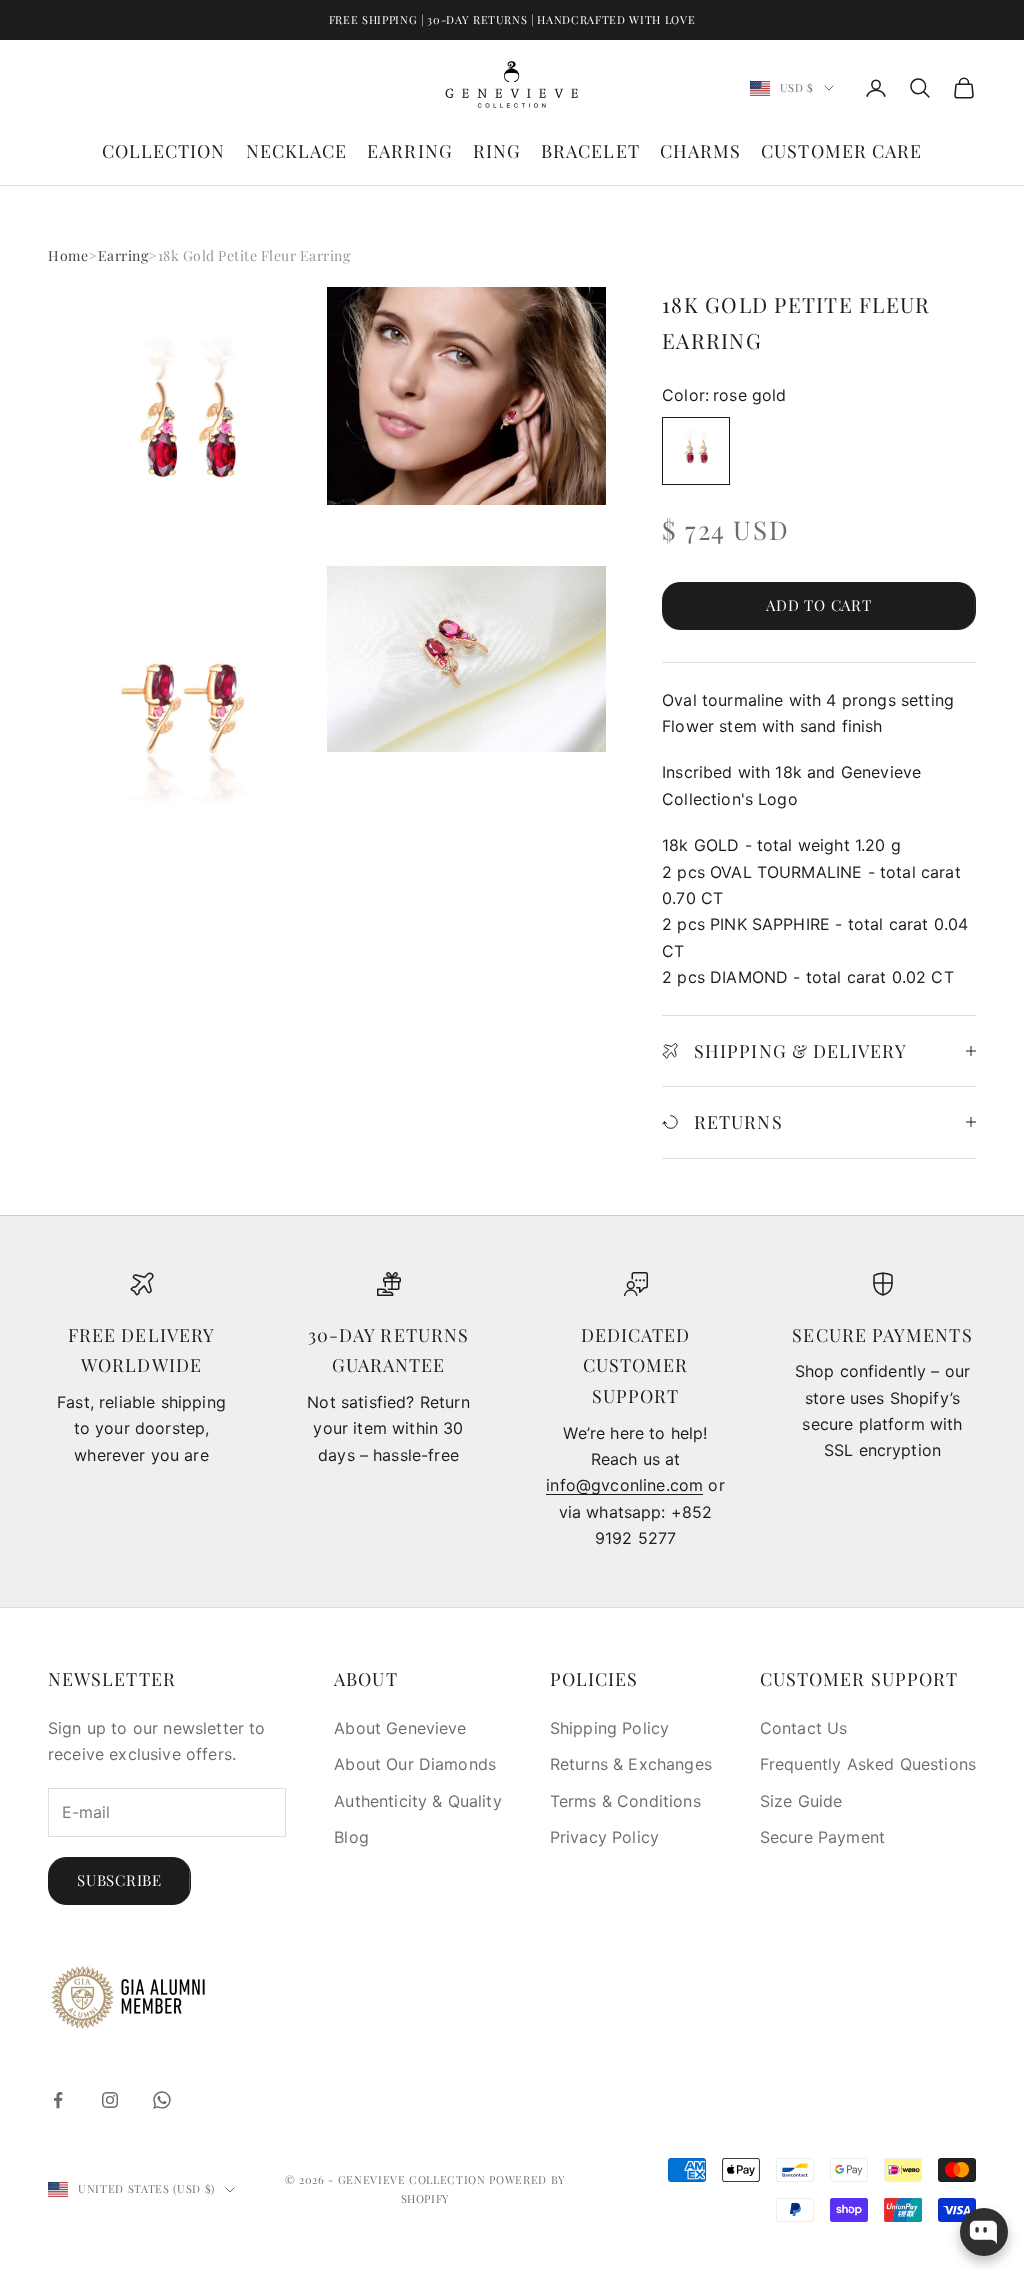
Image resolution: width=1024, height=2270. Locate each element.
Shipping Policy (609, 1728)
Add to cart (818, 605)
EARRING (410, 151)
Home (68, 255)
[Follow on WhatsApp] (162, 2100)
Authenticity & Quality (418, 1801)
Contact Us (804, 1728)
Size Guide (801, 1801)
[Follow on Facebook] (58, 2100)
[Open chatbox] (984, 2232)
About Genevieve (400, 1728)
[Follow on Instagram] (110, 2100)
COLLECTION (164, 151)
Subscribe (119, 1880)
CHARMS (700, 151)
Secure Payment (822, 1837)
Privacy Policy (604, 1837)
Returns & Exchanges (631, 1764)
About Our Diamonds (415, 1764)
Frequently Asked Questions (868, 1764)
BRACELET (590, 151)
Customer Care (841, 151)
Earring (123, 255)
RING (497, 151)
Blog (351, 1837)
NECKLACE (297, 151)
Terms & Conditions (625, 1801)
